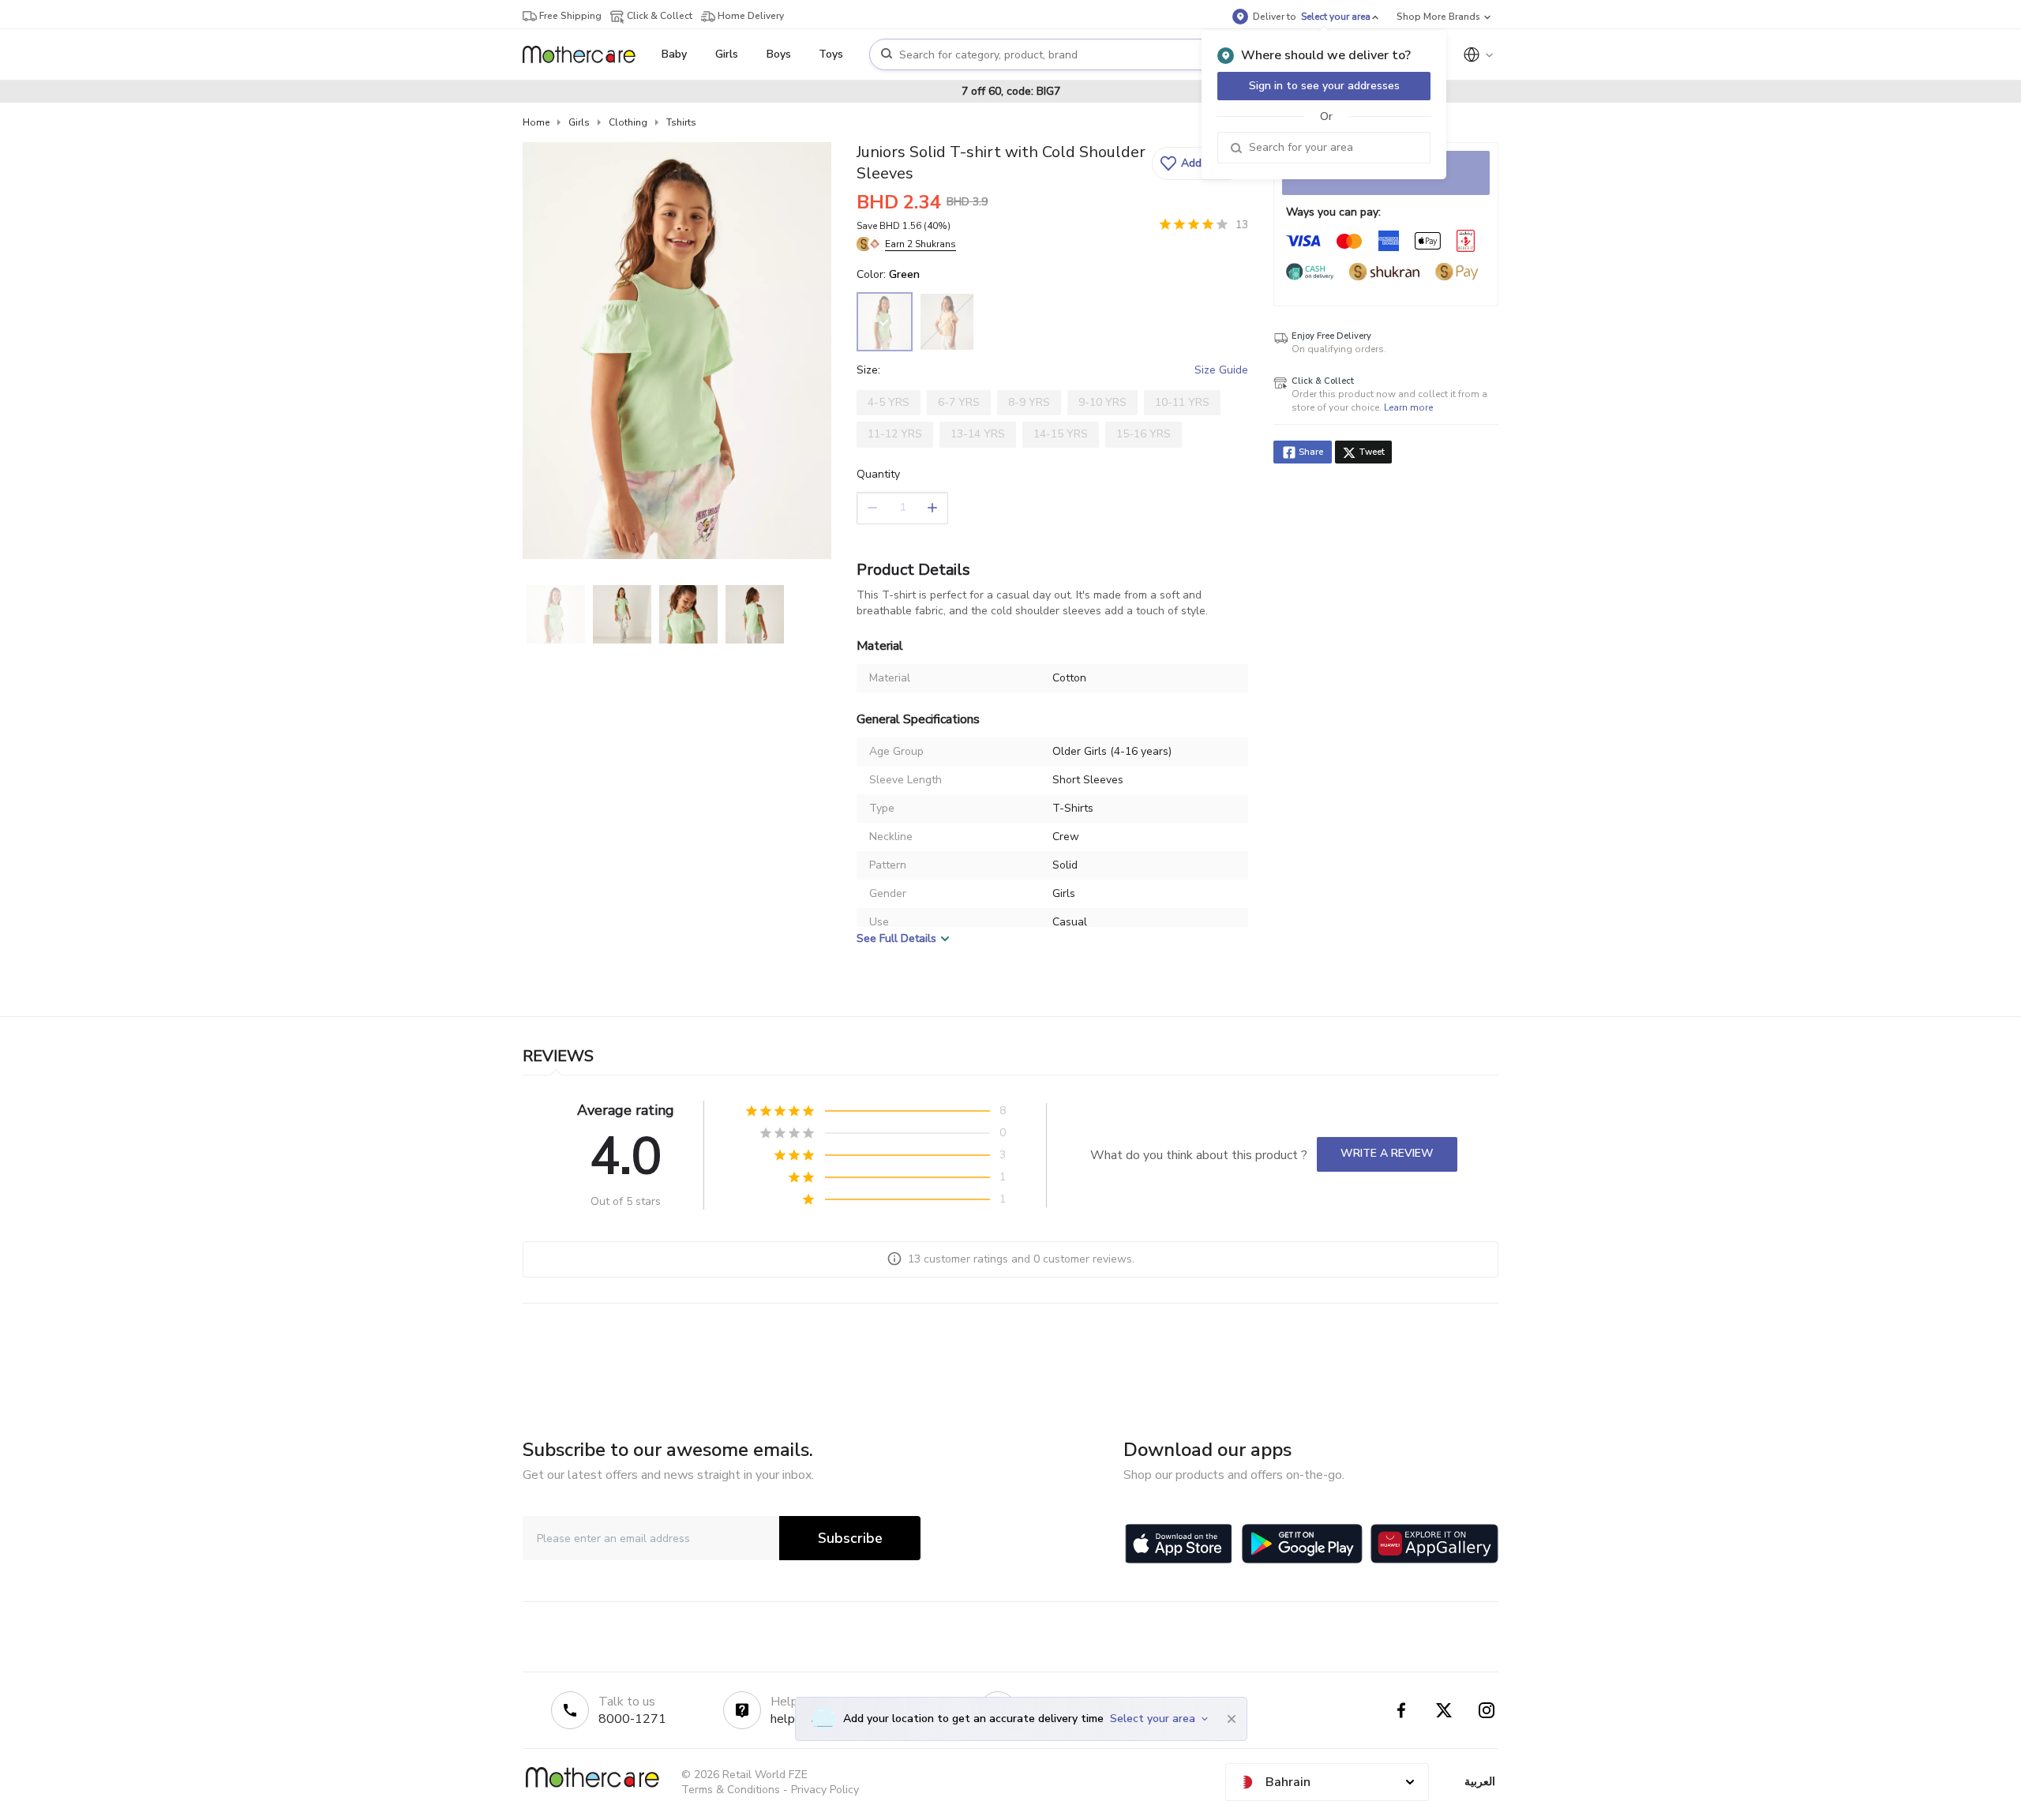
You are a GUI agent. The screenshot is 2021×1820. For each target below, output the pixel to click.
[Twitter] (1444, 1710)
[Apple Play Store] (1179, 1544)
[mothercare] (585, 54)
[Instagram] (1487, 1710)
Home (536, 122)
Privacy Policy (825, 1790)
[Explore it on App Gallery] (1434, 1544)
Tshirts (681, 122)
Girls (579, 122)
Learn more (1408, 407)
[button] (1198, 163)
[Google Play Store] (1302, 1544)
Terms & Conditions (731, 1790)
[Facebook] (1401, 1710)
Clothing (628, 122)
